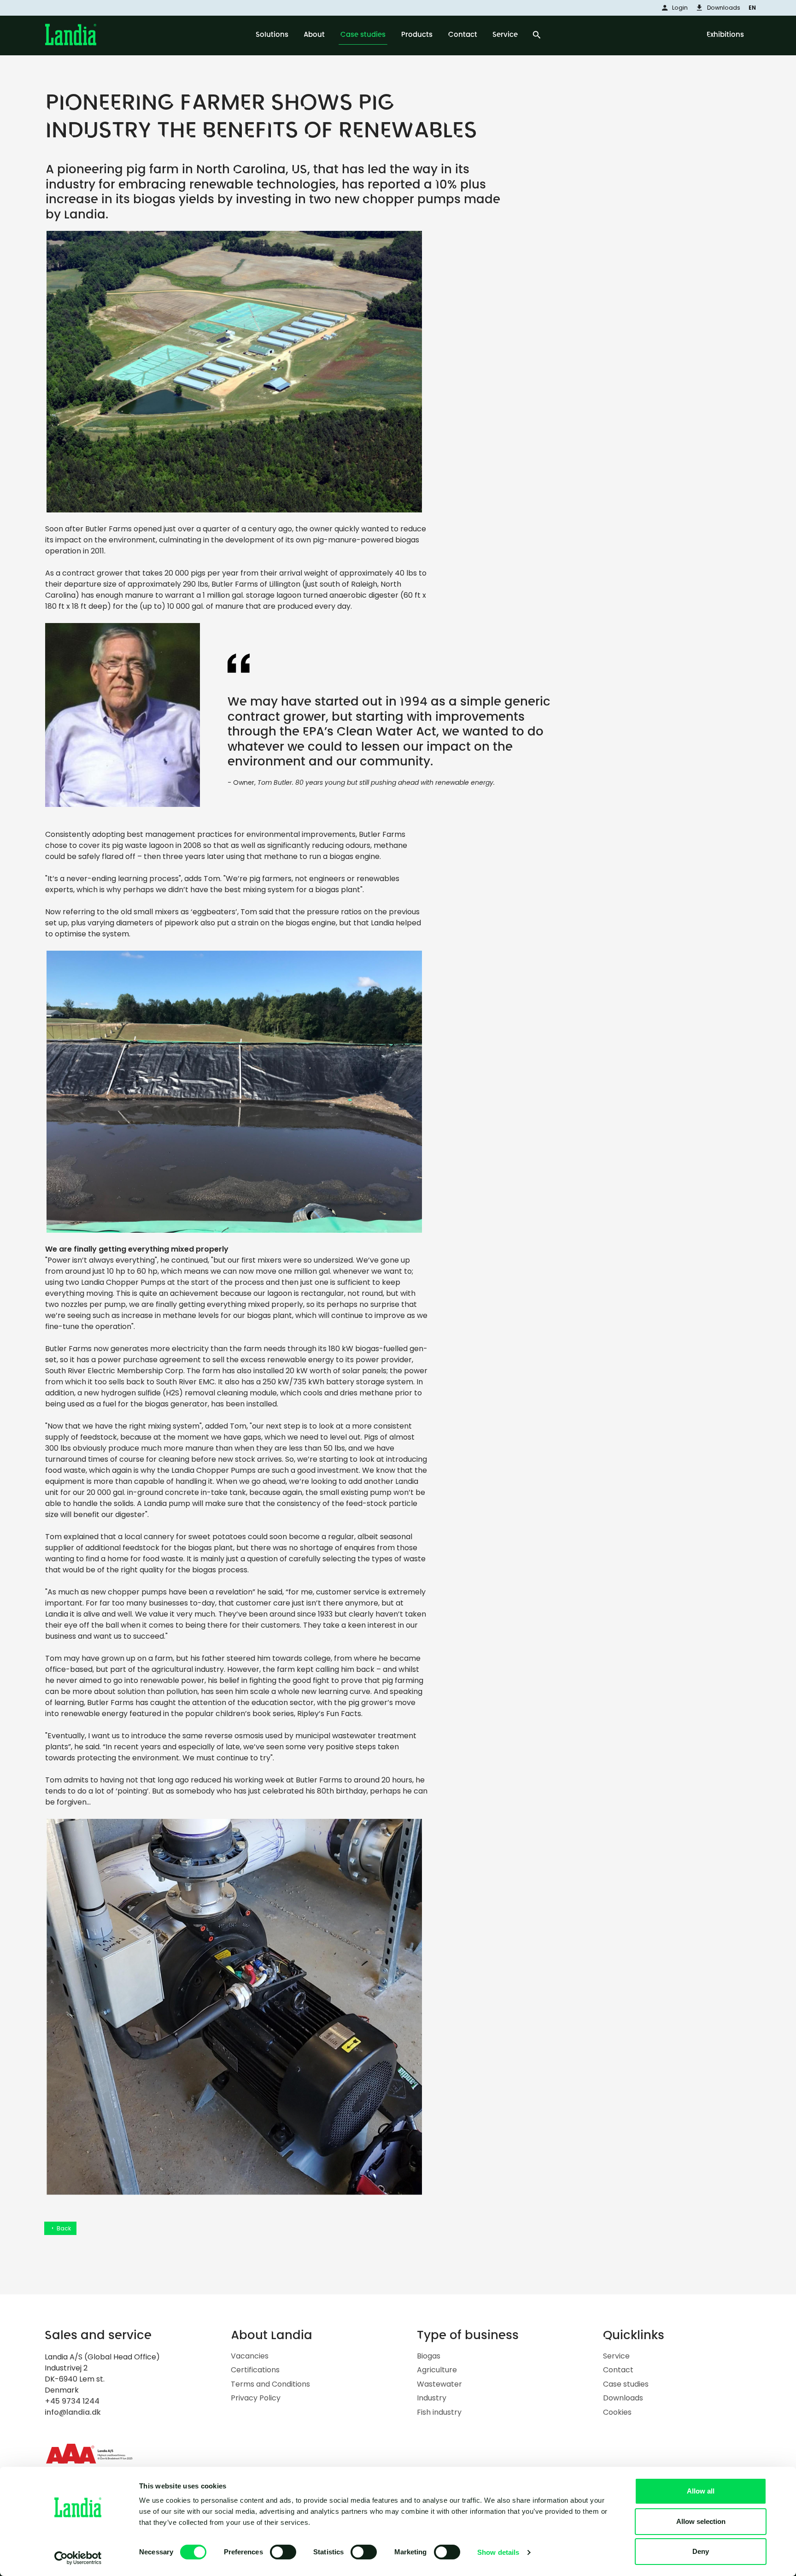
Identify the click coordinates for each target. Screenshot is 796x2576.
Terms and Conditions (270, 2384)
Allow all (701, 2491)
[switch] (283, 2552)
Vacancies (250, 2356)
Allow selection (701, 2521)
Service (616, 2356)
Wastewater (439, 2384)
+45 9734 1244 (72, 2401)
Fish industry (439, 2412)
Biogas (429, 2356)
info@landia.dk (73, 2412)
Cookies (617, 2412)
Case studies (626, 2384)
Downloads (623, 2398)
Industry (432, 2398)
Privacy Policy (256, 2398)
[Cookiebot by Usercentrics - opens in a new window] (78, 2558)
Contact (618, 2370)
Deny (701, 2551)
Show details (498, 2552)
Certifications (255, 2370)
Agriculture (437, 2370)
